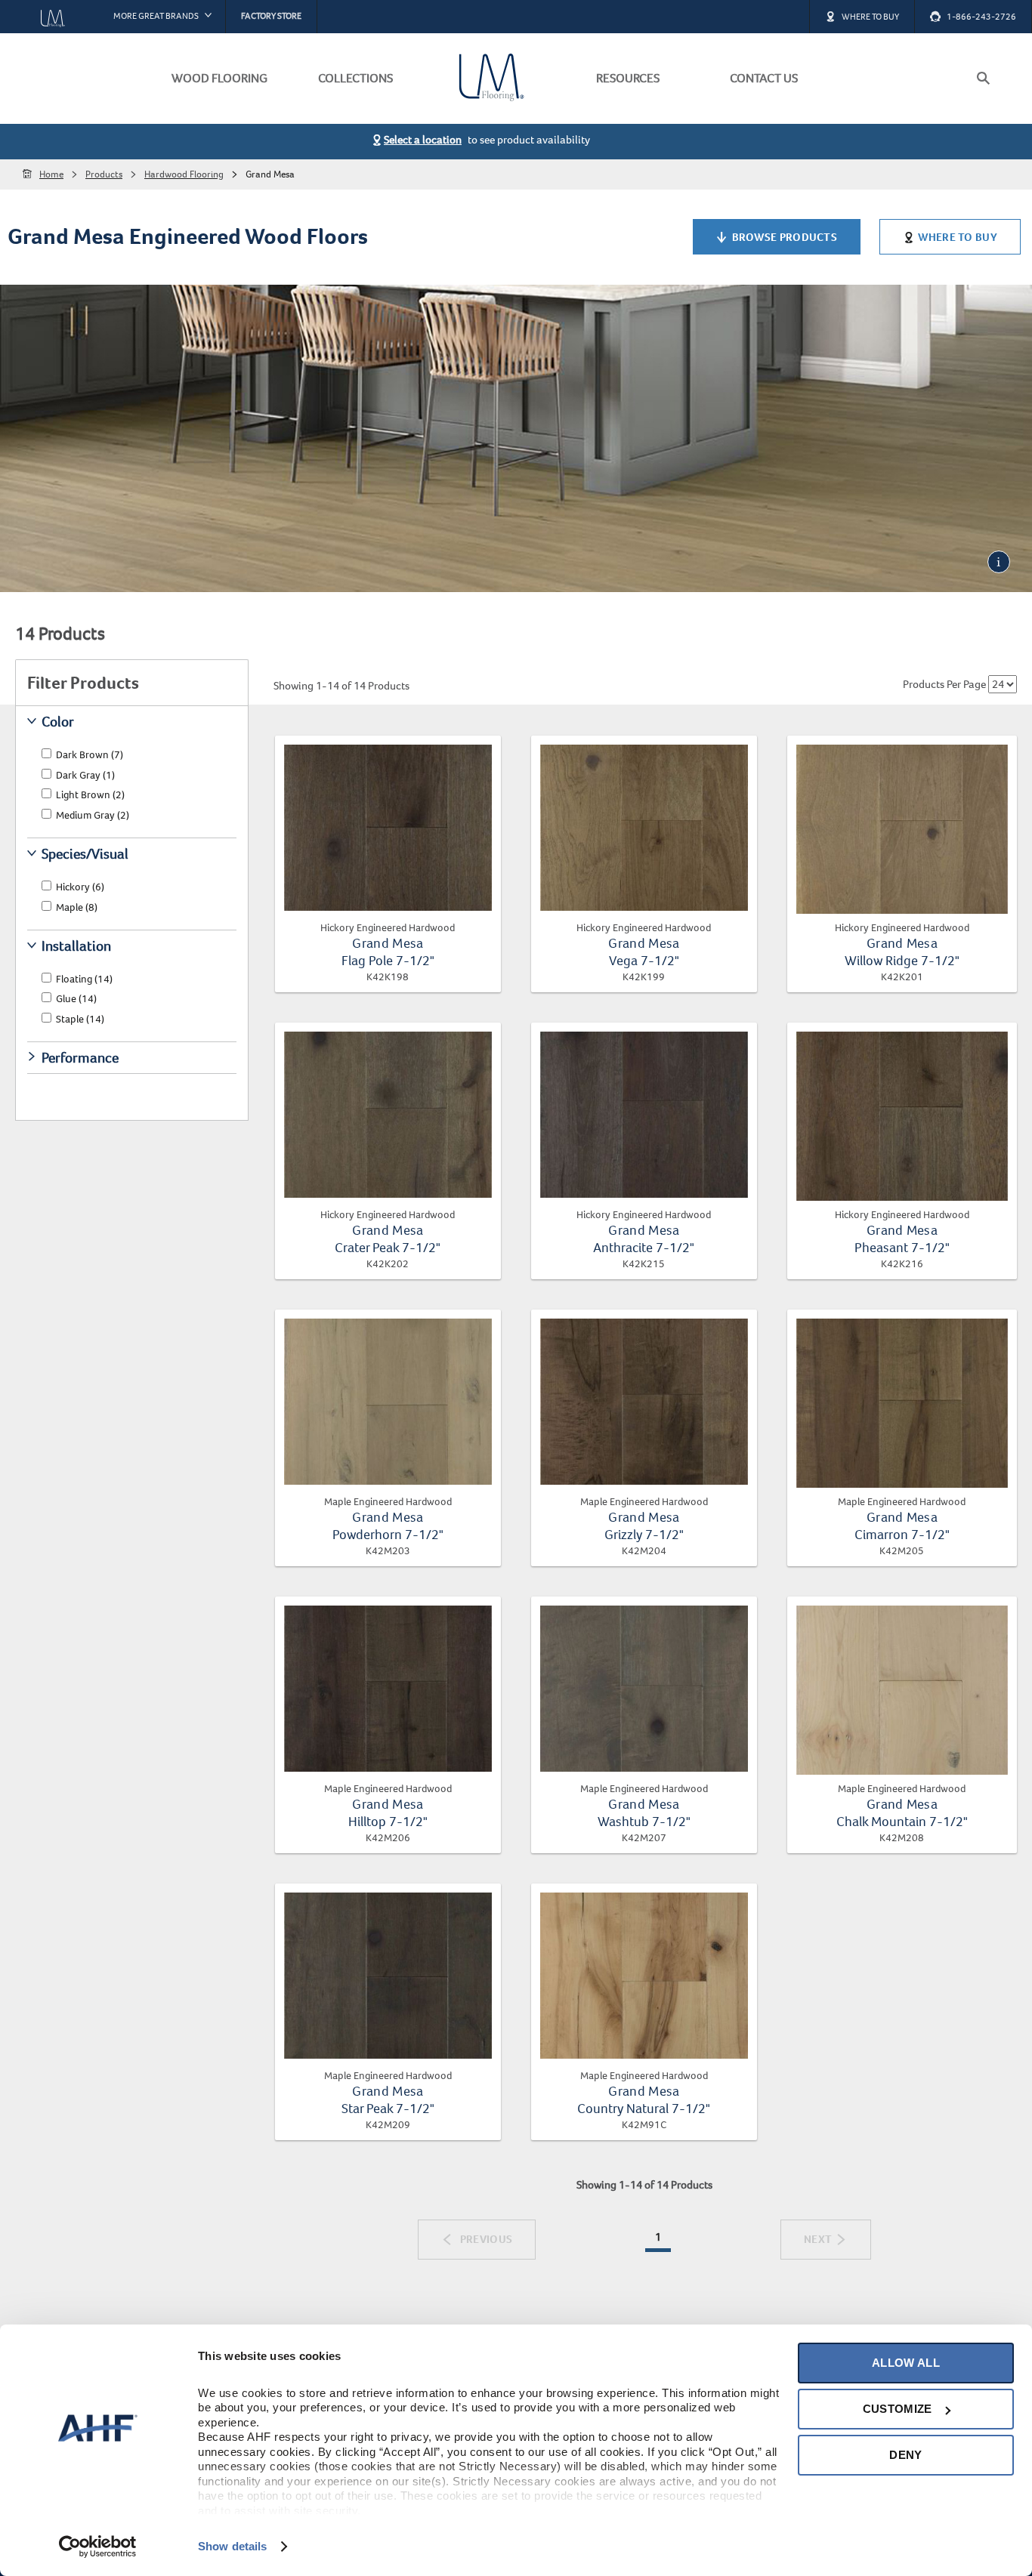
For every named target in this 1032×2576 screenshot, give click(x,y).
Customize (898, 2409)
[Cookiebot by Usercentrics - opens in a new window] (98, 2547)
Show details (232, 2546)
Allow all (906, 2363)
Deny (905, 2455)
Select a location (423, 140)
